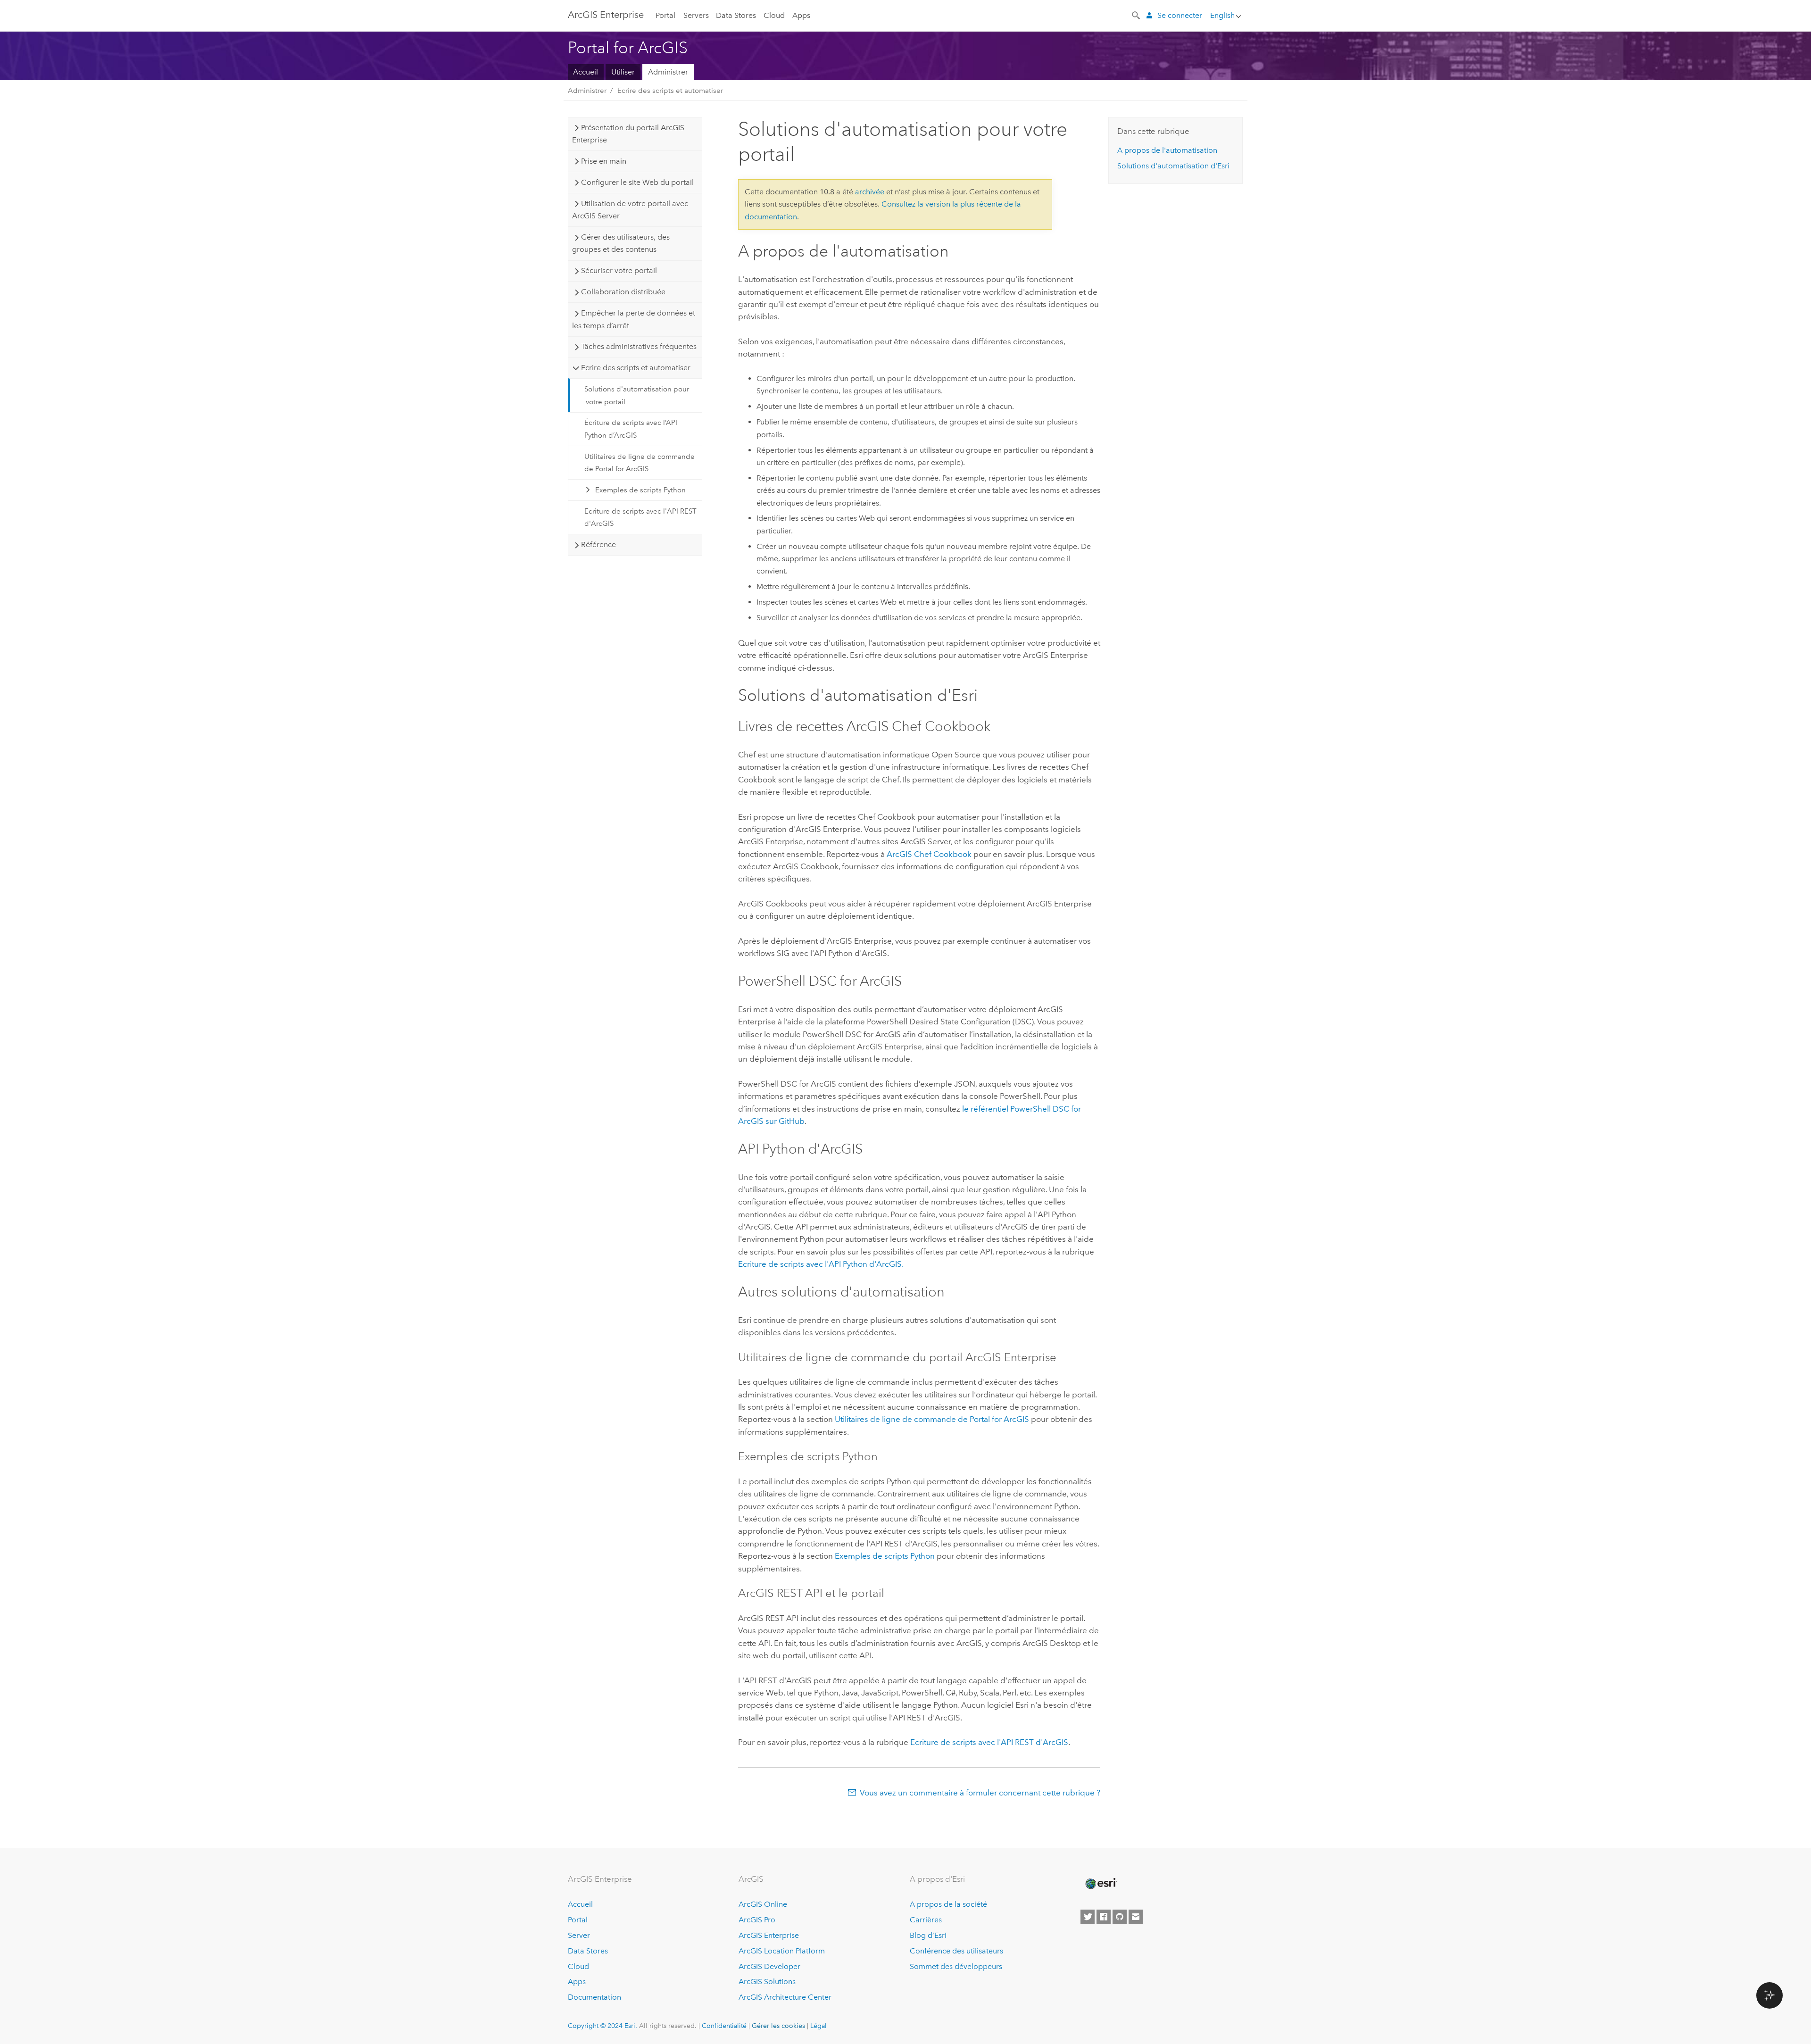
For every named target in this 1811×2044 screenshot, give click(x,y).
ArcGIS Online (763, 1904)
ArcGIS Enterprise (769, 1935)
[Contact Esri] (1136, 1917)
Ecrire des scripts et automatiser (670, 91)
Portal (665, 15)
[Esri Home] (1100, 1884)
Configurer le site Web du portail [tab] (637, 182)
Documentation (594, 1997)
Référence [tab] (598, 544)
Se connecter (1180, 15)
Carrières (926, 1920)
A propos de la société (948, 1904)
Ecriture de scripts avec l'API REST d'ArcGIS (640, 517)
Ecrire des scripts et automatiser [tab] (636, 368)
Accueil (586, 72)
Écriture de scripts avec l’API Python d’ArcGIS (631, 429)
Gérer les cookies (778, 2026)
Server (579, 1935)
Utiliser (623, 72)
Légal (818, 2026)
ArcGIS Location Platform (782, 1951)
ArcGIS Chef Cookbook (929, 854)
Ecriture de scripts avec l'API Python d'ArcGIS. (821, 1264)
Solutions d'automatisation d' (1173, 166)
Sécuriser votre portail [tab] (619, 270)
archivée (870, 192)
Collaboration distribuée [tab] (623, 292)
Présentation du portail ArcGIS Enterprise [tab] (628, 134)
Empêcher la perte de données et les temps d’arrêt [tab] (633, 319)
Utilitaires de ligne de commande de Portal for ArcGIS (640, 463)
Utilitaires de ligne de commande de (932, 1419)
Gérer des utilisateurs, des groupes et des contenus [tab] (621, 243)
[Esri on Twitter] (1088, 1917)
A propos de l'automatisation (1167, 150)
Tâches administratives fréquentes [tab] (639, 346)
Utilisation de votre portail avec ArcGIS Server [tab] (630, 210)
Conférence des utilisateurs (956, 1951)
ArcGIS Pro (757, 1920)
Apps (801, 15)
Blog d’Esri (928, 1935)
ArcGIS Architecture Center (785, 1997)
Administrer (668, 72)
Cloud (774, 15)
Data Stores (736, 15)
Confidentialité (724, 2026)
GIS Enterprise (606, 15)
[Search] (1137, 15)
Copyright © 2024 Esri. (602, 2026)
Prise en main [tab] (604, 161)
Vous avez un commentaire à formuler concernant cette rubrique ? (980, 1793)
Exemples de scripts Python (640, 490)
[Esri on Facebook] (1104, 1917)
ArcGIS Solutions (767, 1982)
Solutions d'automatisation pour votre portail (637, 395)
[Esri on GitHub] (1120, 1917)
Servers (696, 15)
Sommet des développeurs (956, 1966)
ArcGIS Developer (769, 1966)
